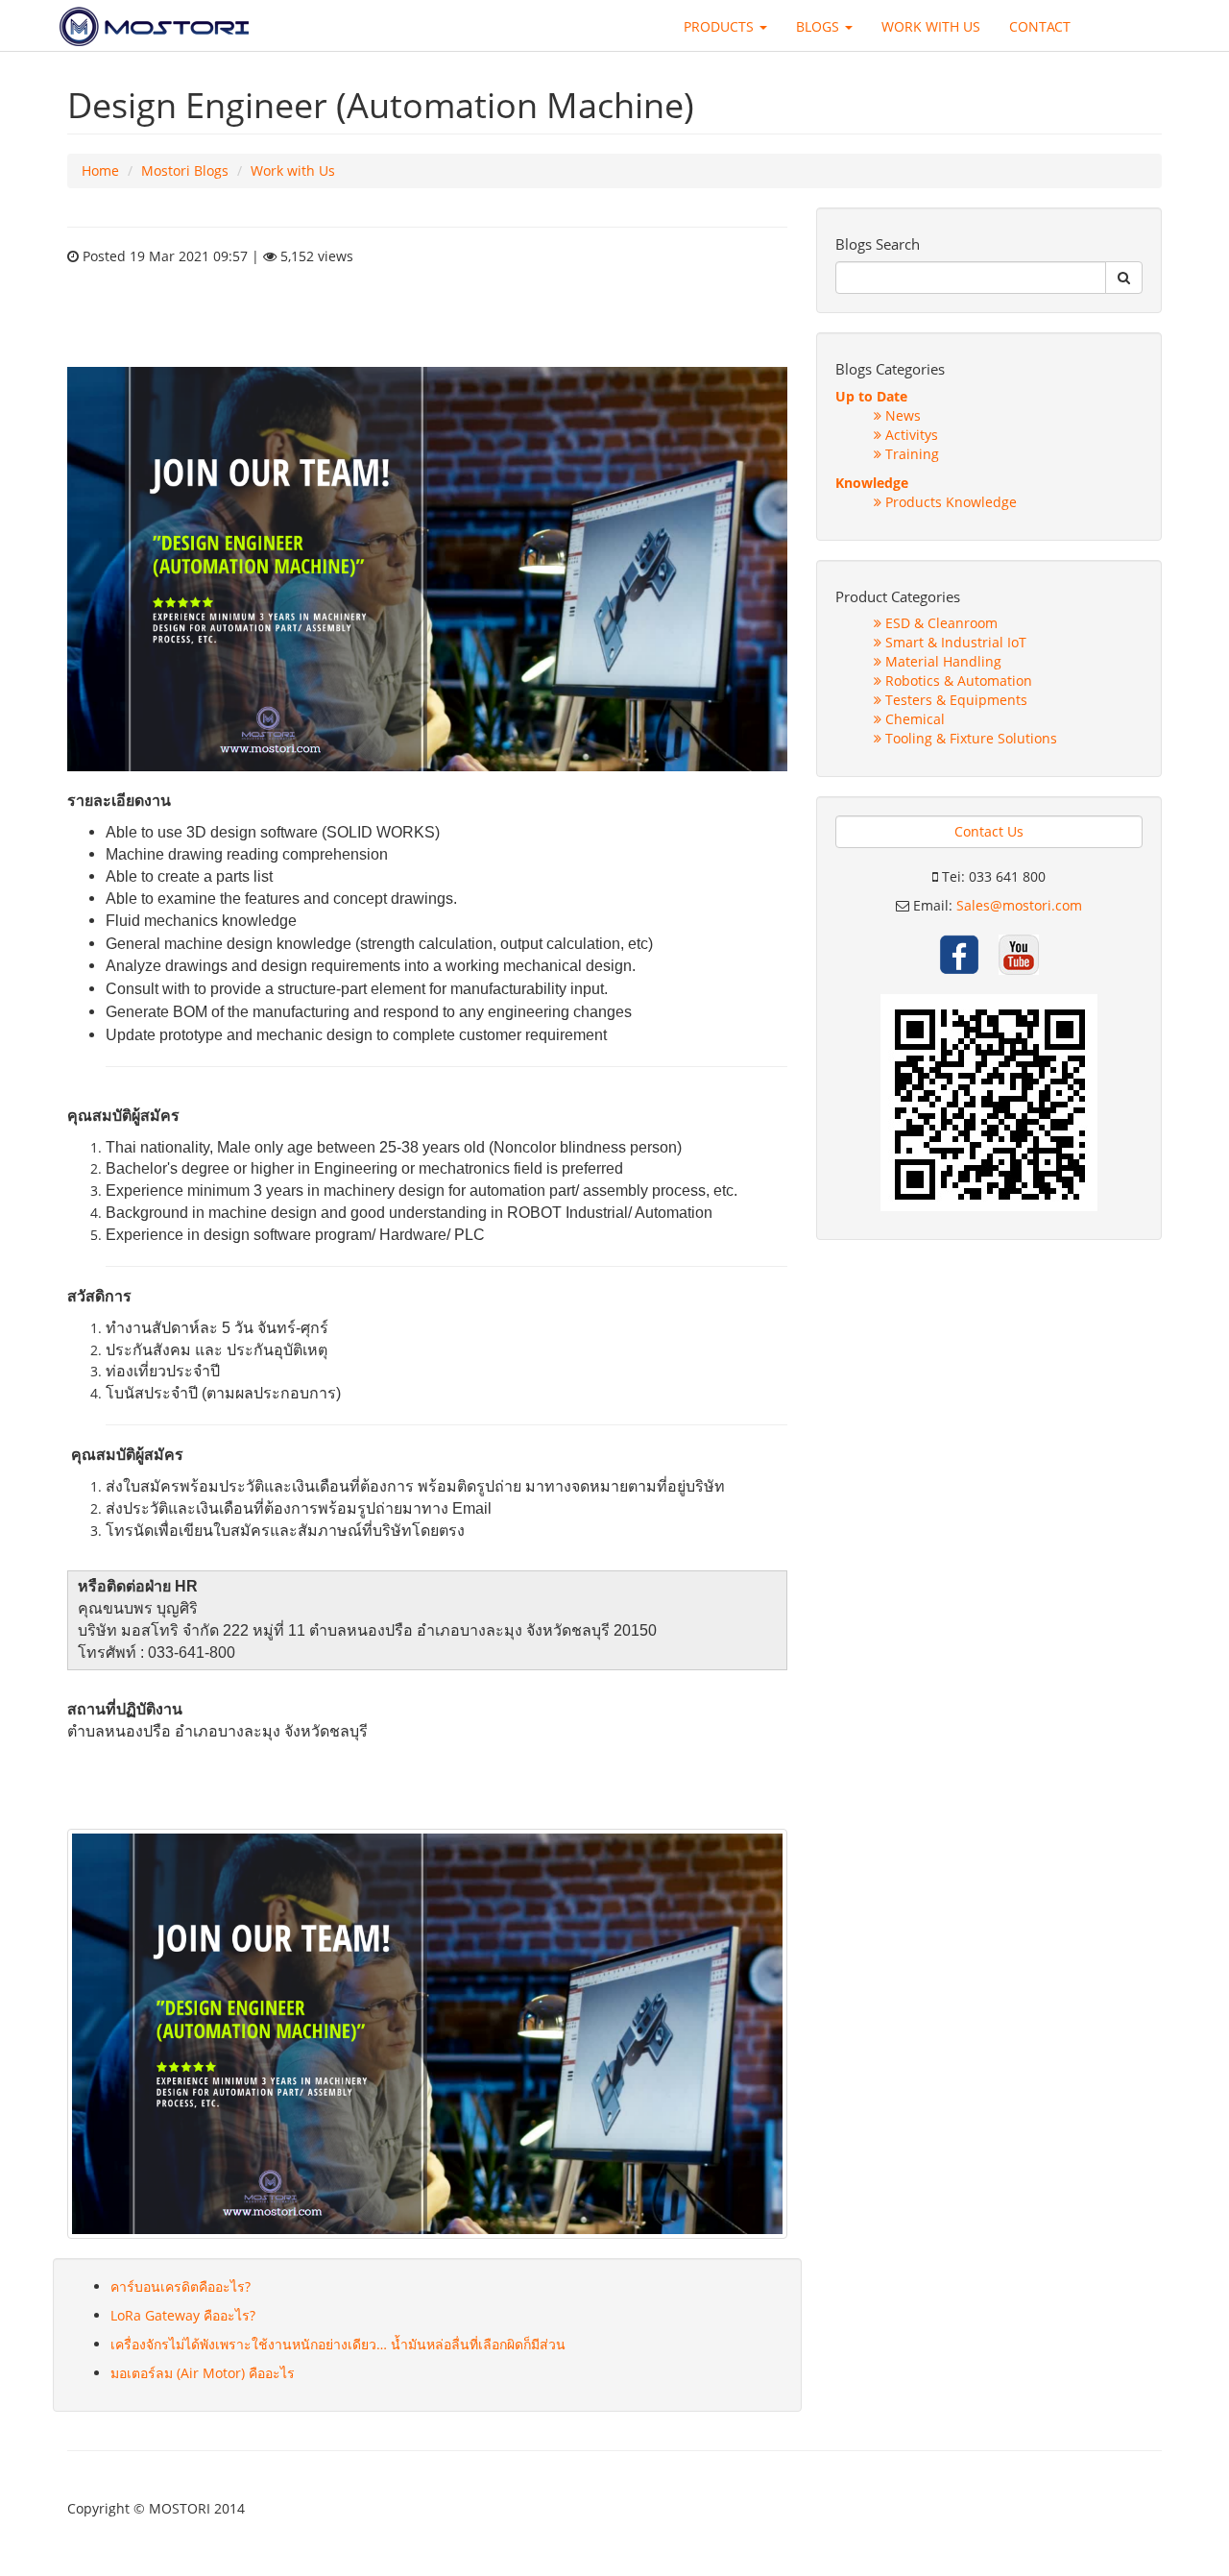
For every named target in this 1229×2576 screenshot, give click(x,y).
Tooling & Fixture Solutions (969, 738)
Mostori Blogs (185, 170)
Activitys (910, 435)
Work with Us (293, 170)
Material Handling (941, 661)
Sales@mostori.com (1019, 905)
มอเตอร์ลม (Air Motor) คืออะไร (203, 2373)
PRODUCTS (721, 26)
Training (910, 454)
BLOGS (819, 26)
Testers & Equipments (954, 700)
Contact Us (989, 831)
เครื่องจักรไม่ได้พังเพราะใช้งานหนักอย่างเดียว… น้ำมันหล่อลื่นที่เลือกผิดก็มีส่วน (338, 2344)
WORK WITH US (931, 26)
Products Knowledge (949, 502)
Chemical (913, 719)
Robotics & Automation (957, 680)
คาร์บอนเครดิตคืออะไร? (181, 2286)
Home (100, 170)
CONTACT (1040, 26)
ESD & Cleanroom (940, 623)
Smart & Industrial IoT (954, 642)
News (901, 415)
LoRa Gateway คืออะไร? (183, 2315)
